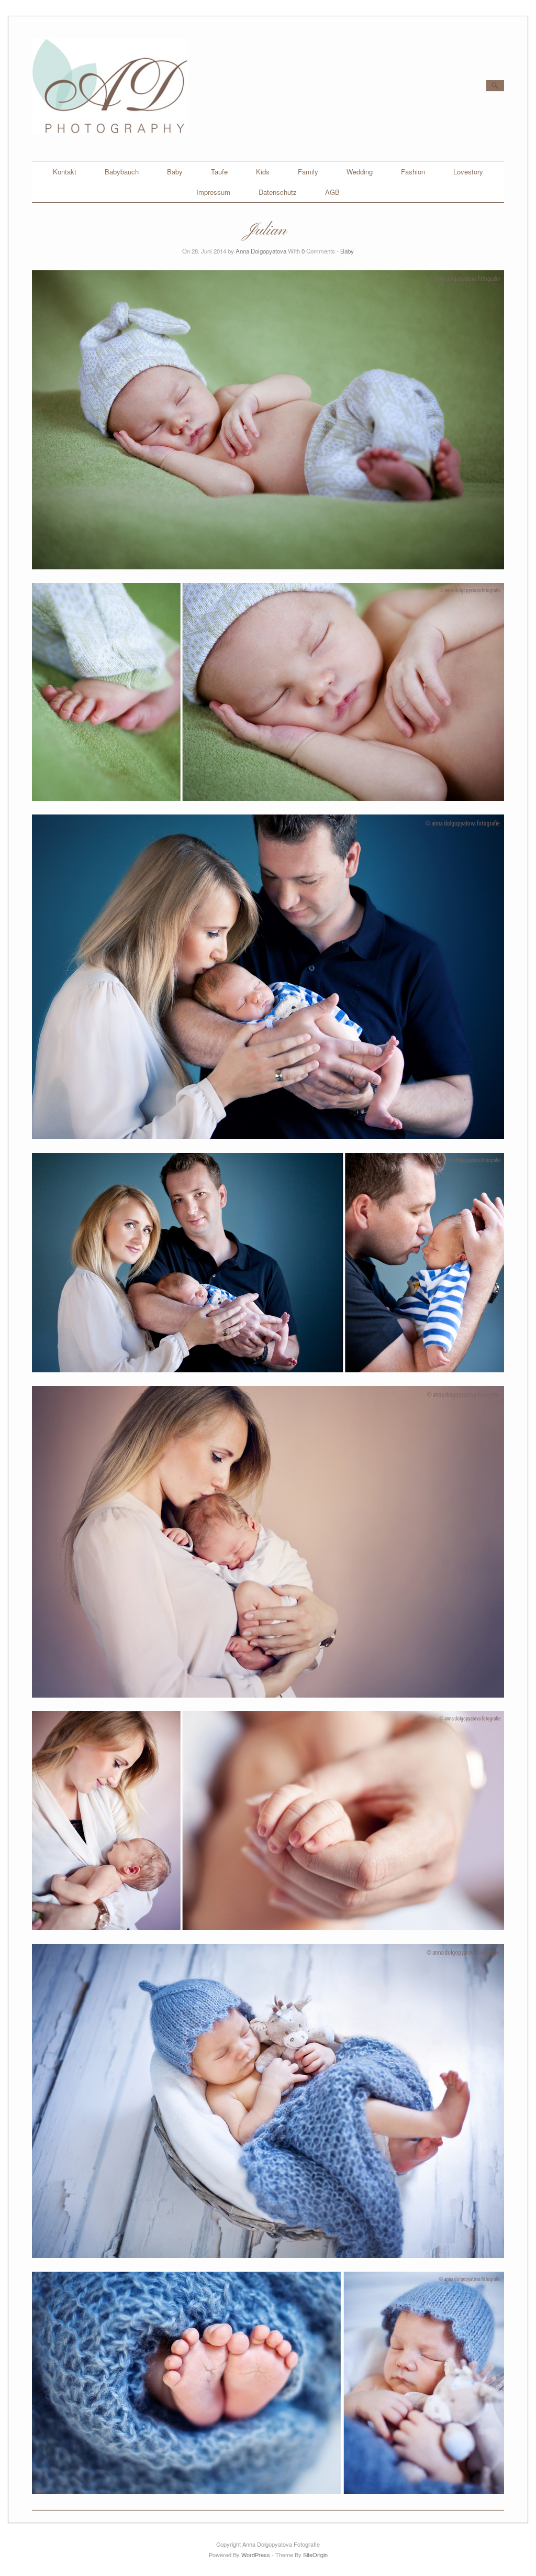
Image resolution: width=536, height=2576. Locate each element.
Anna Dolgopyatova (261, 251)
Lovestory (468, 172)
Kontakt (65, 172)
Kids (263, 172)
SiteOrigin (315, 2555)
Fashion (413, 172)
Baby (175, 172)
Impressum (213, 192)
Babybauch (122, 172)
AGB (332, 192)
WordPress (256, 2555)
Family (308, 172)
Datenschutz (278, 192)
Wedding (360, 172)
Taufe (219, 172)
